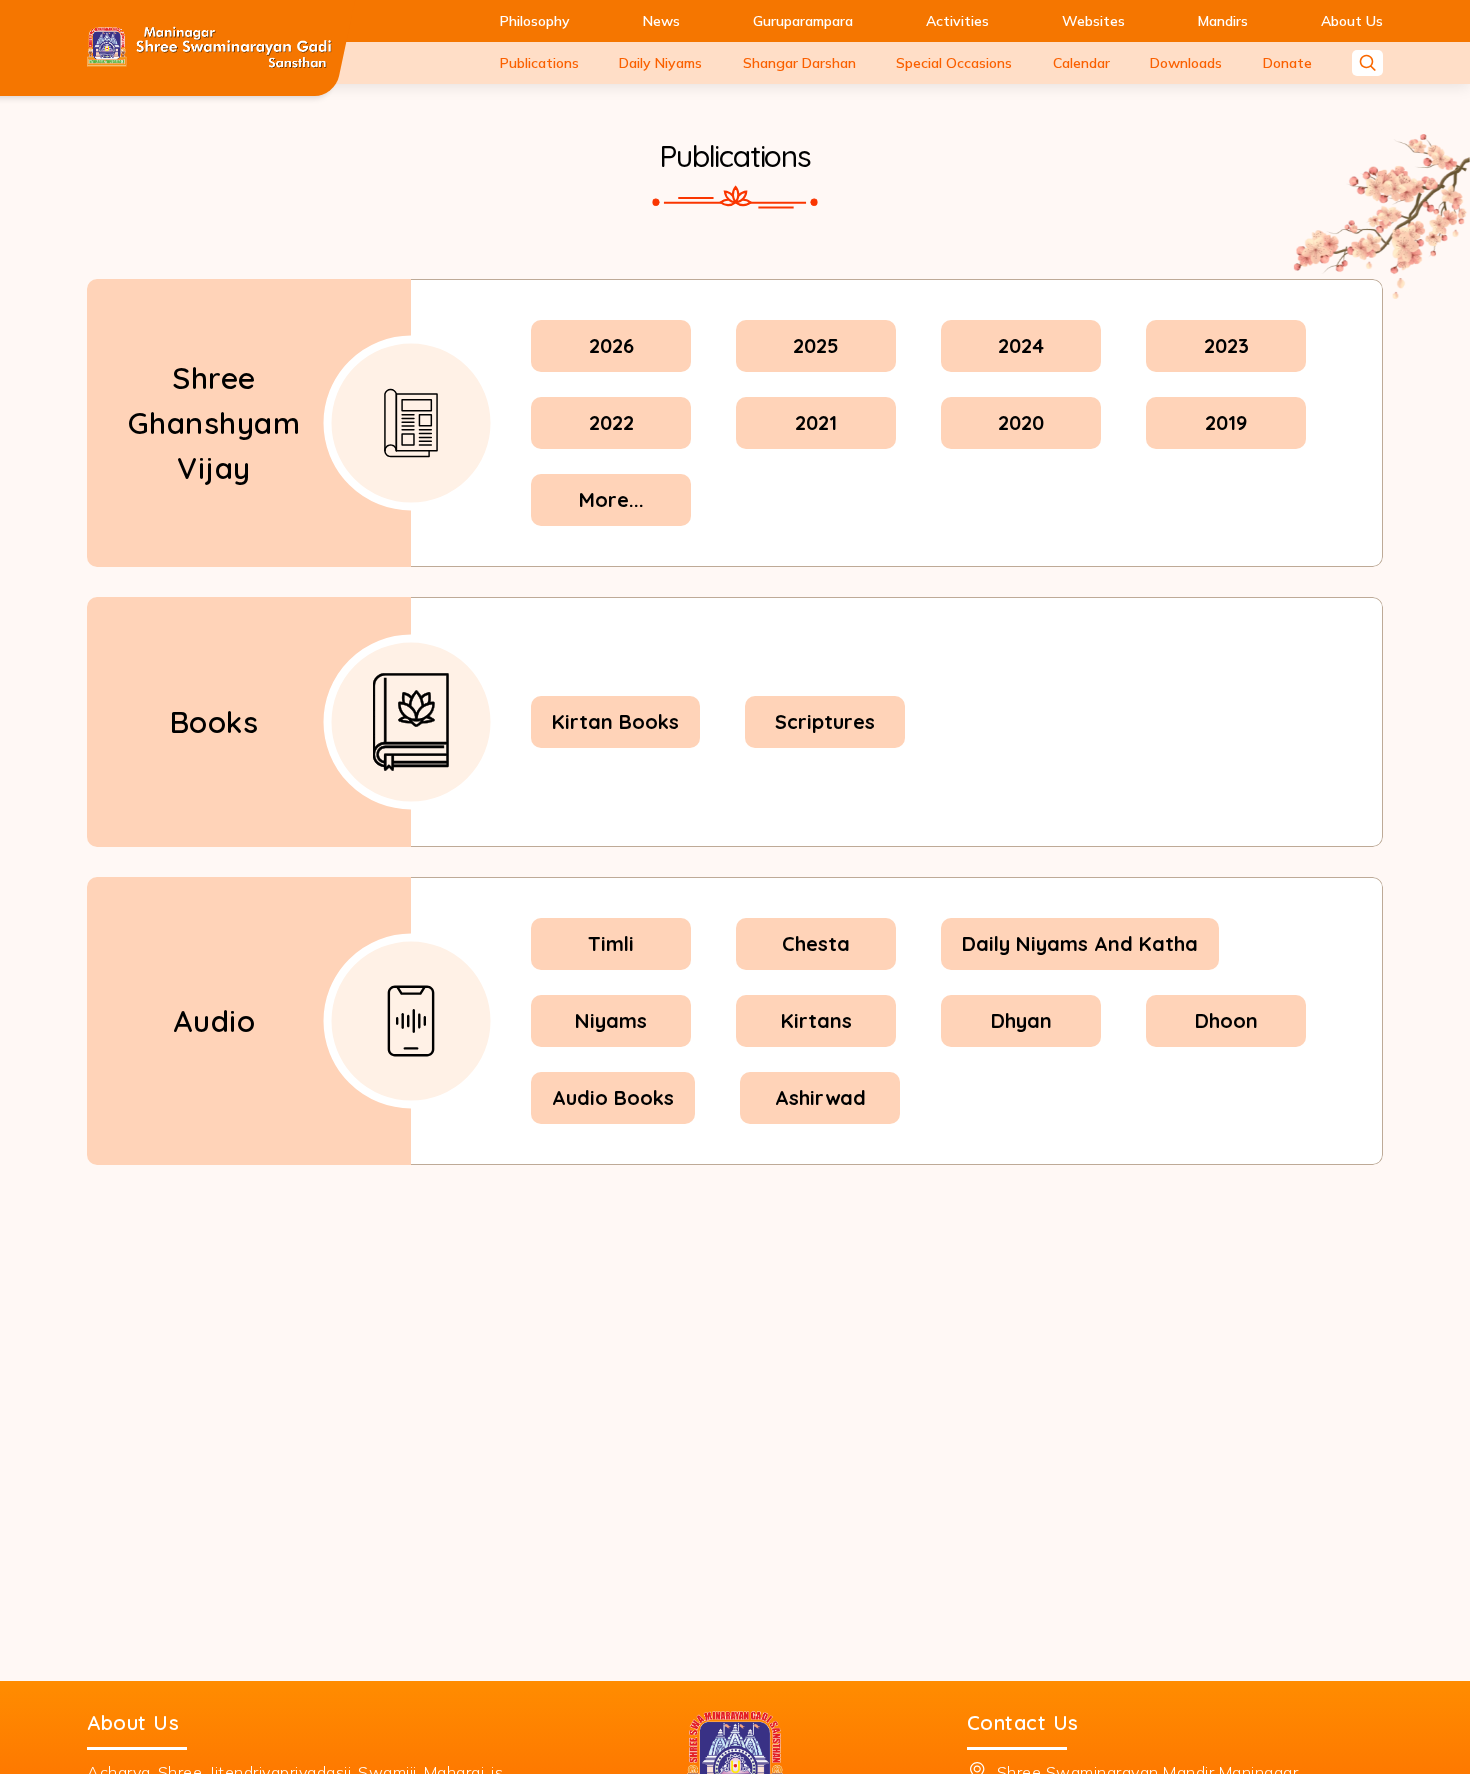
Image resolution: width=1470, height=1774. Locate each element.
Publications (539, 63)
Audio (214, 1021)
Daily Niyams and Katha (1080, 943)
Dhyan (1021, 1020)
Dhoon (1226, 1020)
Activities (957, 21)
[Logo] (209, 48)
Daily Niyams (660, 63)
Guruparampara (803, 21)
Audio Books (613, 1097)
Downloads (1186, 63)
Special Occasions (954, 63)
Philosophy (535, 21)
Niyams (611, 1020)
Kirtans (816, 1020)
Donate (1287, 63)
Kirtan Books (615, 721)
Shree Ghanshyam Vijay (214, 423)
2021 (816, 422)
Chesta (816, 943)
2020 (1021, 422)
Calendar (1081, 63)
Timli (611, 943)
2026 (611, 345)
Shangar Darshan (799, 63)
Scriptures (825, 721)
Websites (1093, 21)
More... (611, 499)
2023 (1226, 345)
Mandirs (1223, 21)
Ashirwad (820, 1097)
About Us (1352, 21)
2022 (611, 422)
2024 (1021, 345)
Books (214, 722)
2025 (816, 345)
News (661, 21)
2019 (1226, 422)
